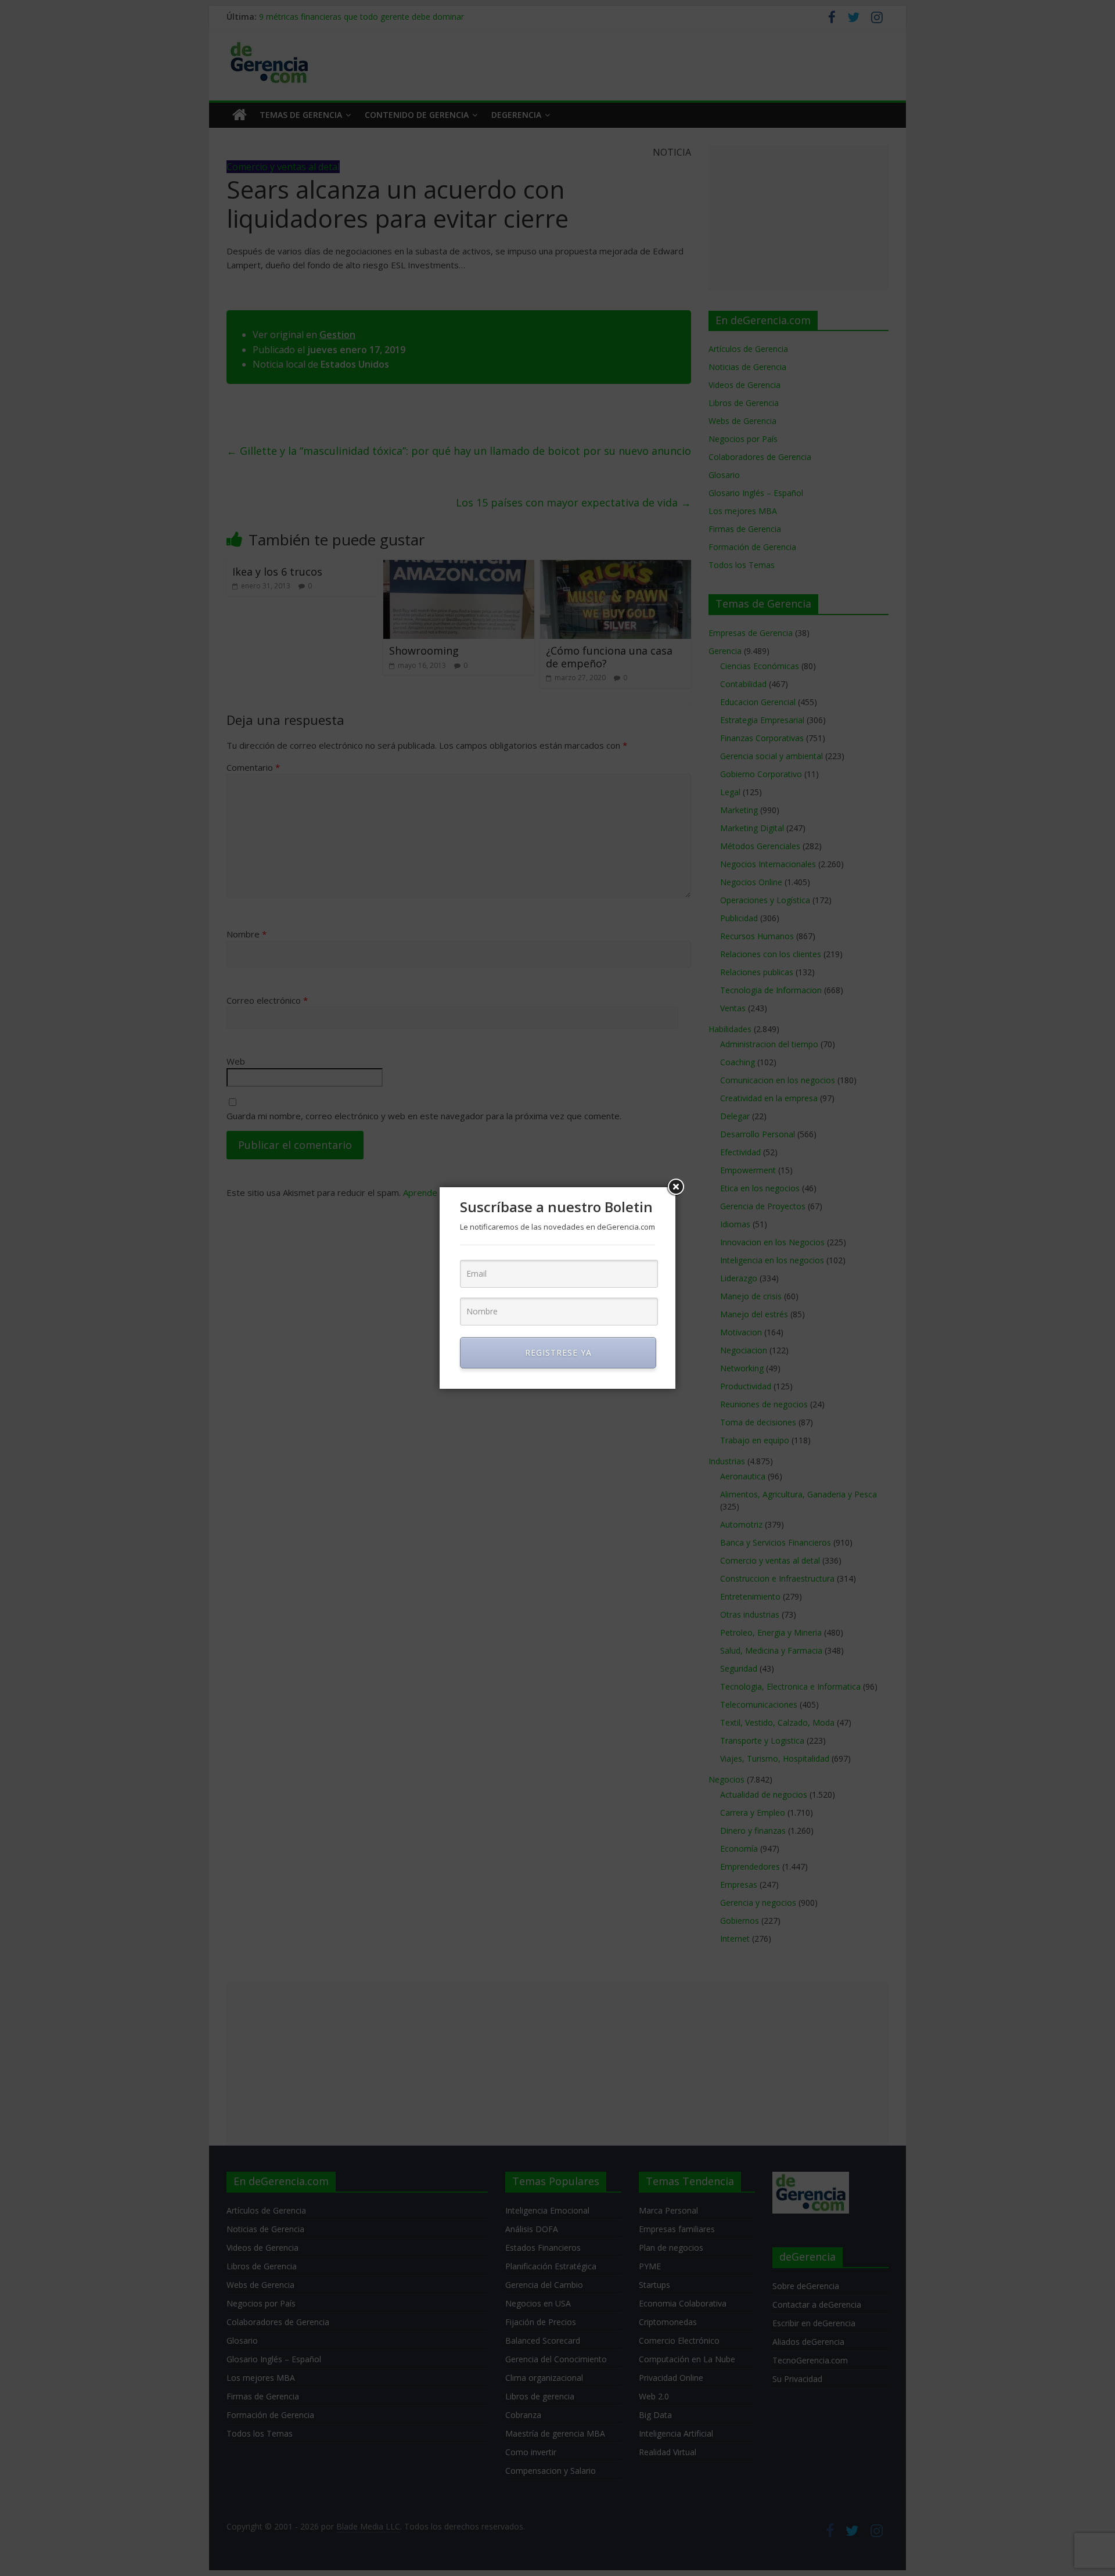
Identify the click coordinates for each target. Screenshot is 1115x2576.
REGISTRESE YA (558, 1352)
